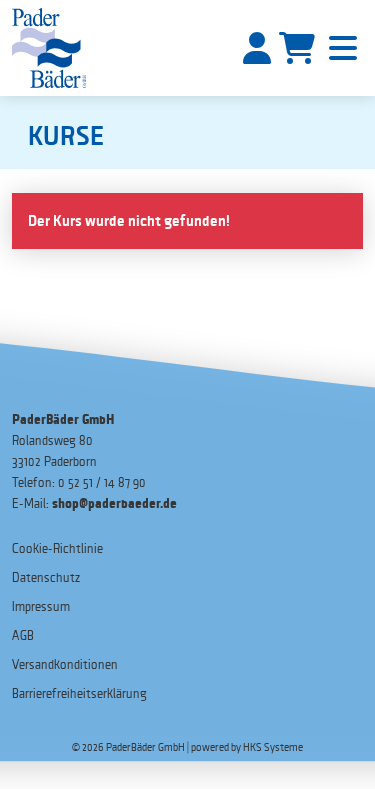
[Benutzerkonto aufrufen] (257, 48)
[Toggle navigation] (343, 48)
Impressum (41, 606)
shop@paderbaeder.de (114, 503)
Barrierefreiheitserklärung (79, 693)
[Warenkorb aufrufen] (297, 48)
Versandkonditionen (65, 664)
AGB (23, 635)
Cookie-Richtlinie (57, 548)
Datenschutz (46, 577)
